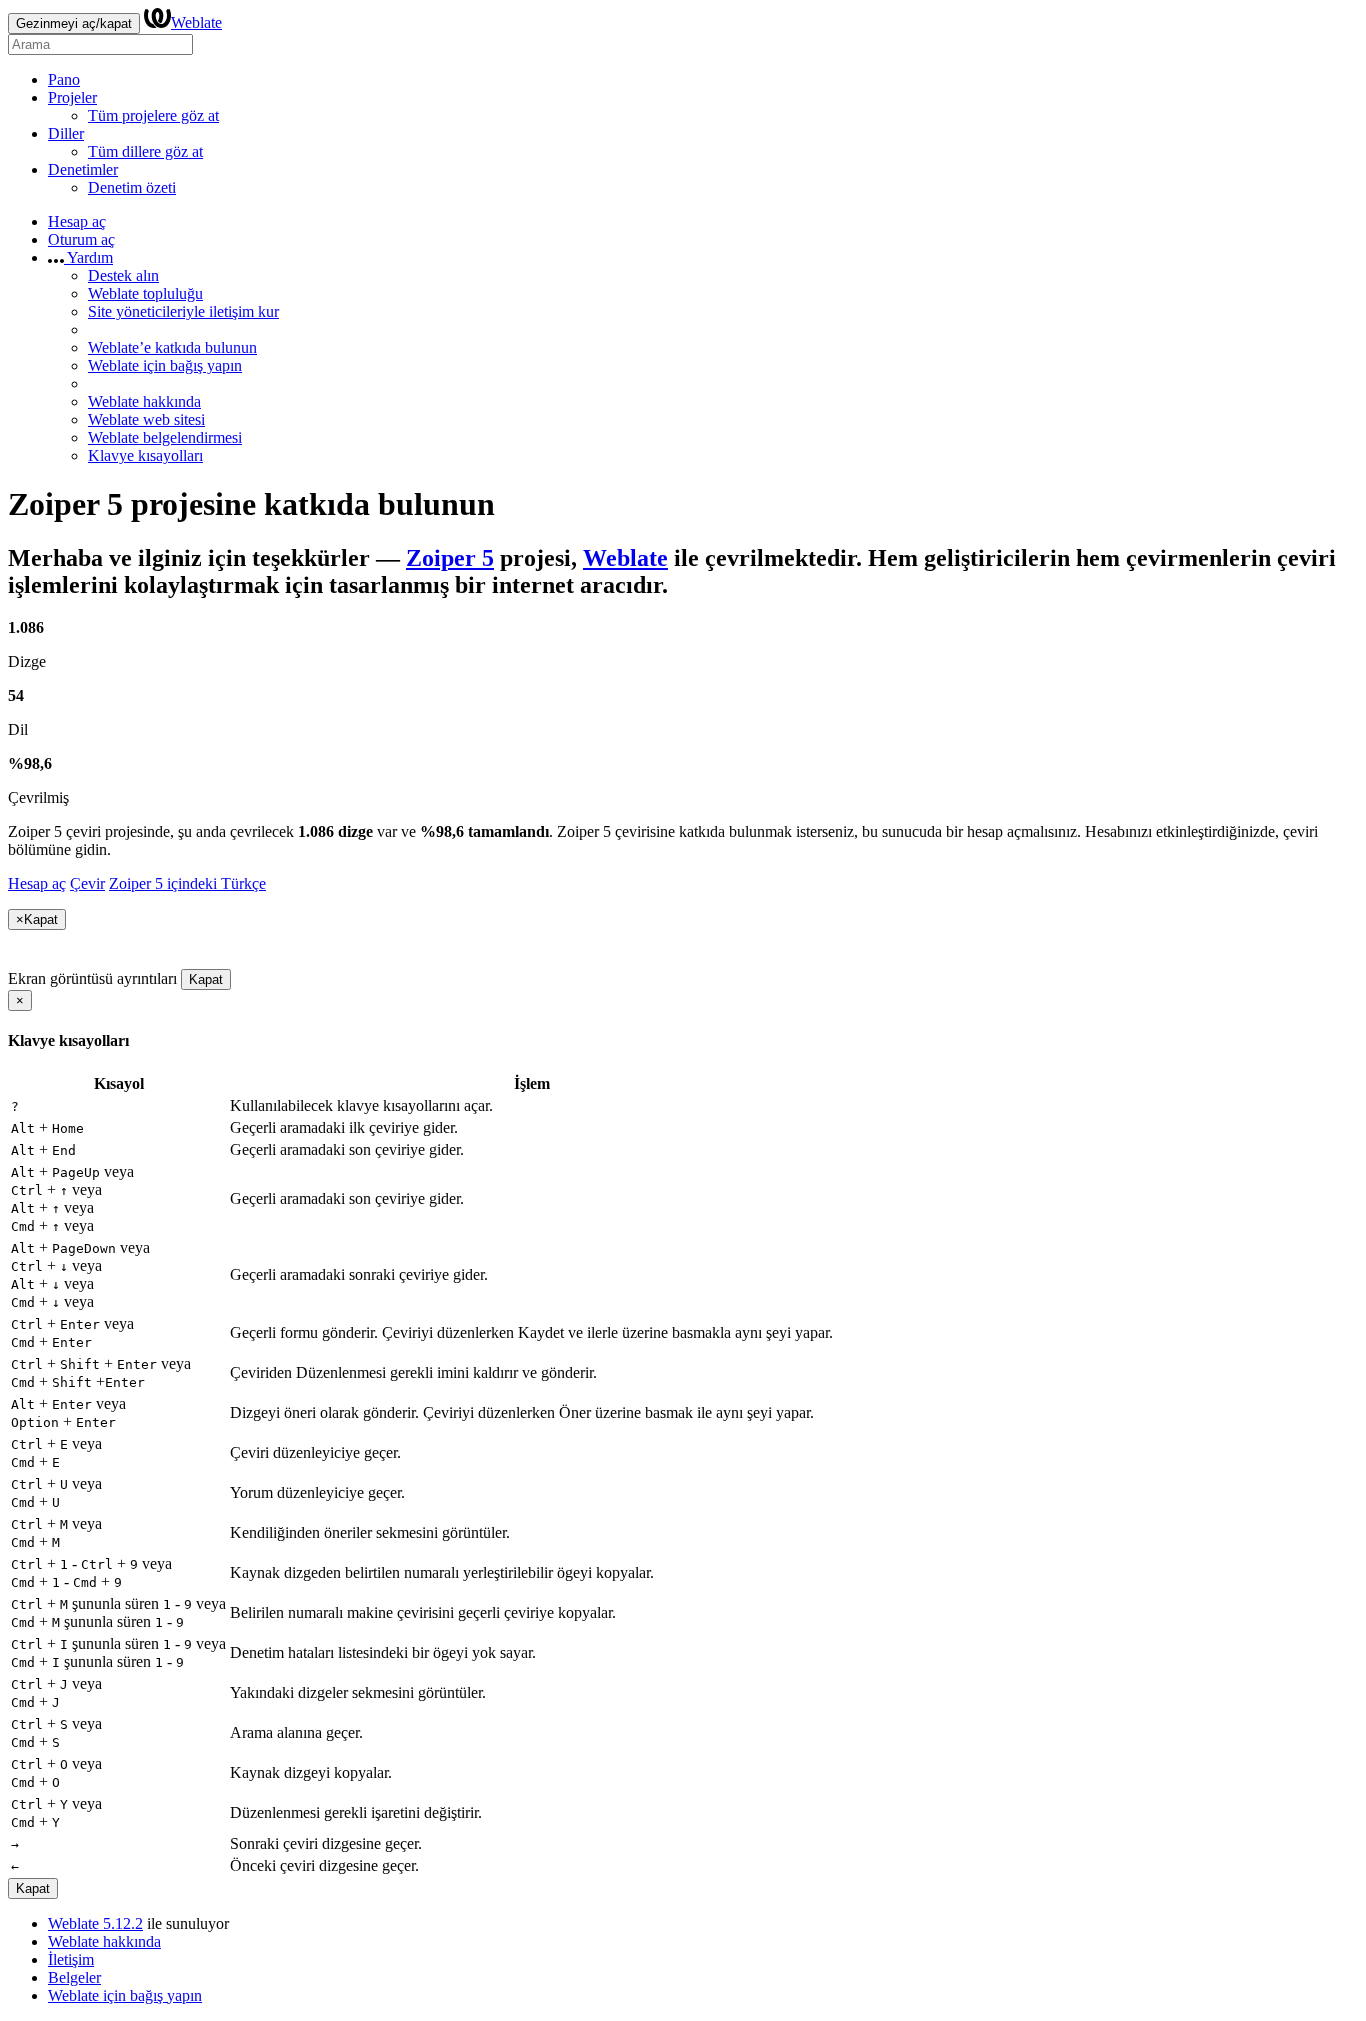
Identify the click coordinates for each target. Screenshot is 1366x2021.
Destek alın (123, 275)
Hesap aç (77, 221)
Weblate (196, 22)
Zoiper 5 (450, 558)
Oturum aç (81, 239)
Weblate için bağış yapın (165, 365)
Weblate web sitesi (146, 419)
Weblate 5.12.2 (95, 1923)
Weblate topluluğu (145, 293)
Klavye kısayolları (145, 455)
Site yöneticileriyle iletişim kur (183, 311)
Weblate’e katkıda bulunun (172, 347)
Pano (64, 79)
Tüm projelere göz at (153, 115)
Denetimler (83, 169)
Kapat (206, 979)
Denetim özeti (132, 187)
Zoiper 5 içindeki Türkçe (187, 883)
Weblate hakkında (144, 401)
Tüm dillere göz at (145, 151)
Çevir (87, 883)
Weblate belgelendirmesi (165, 437)
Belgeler (74, 1977)
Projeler (72, 97)
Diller (66, 133)
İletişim (71, 1959)
